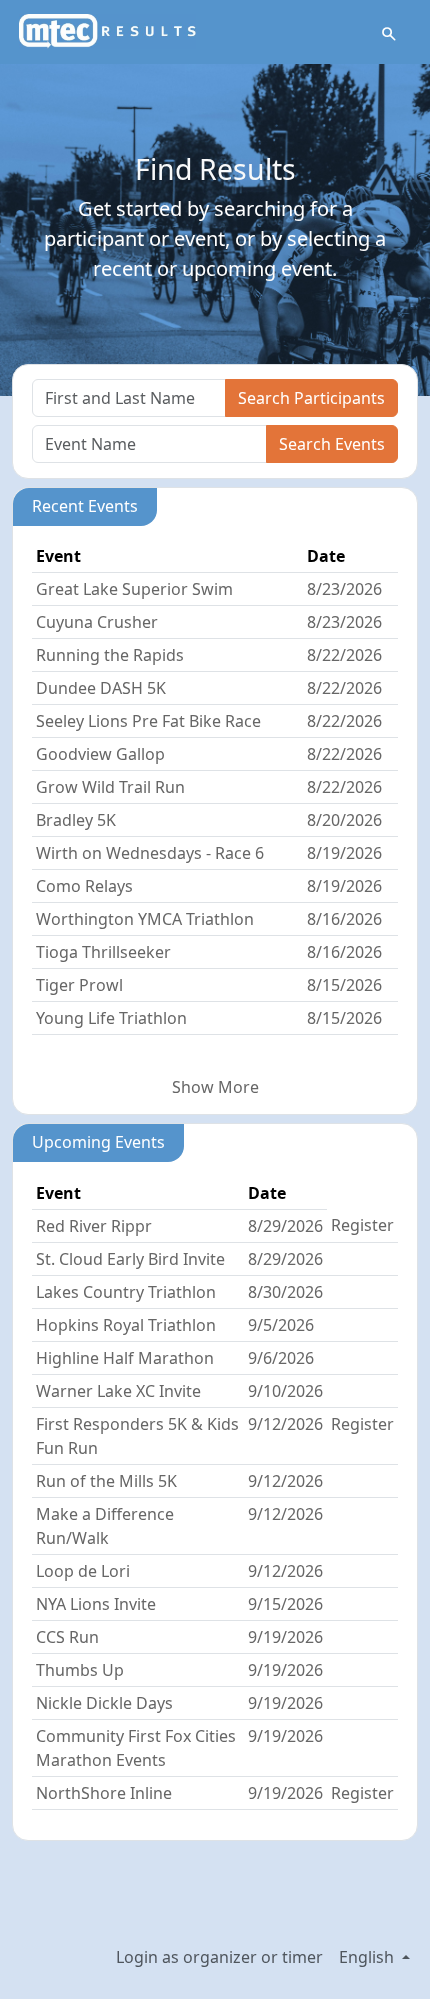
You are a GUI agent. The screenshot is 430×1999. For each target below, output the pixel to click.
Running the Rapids (110, 655)
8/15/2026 (344, 985)
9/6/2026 (281, 1358)
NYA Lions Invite (96, 1604)
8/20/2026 (344, 820)
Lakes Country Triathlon (126, 1292)
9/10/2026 (285, 1391)
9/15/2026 (285, 1604)
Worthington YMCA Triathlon (145, 919)
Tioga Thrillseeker (103, 952)
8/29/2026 (285, 1226)
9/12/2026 (285, 1424)
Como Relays (84, 886)
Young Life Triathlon (111, 1018)
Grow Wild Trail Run (110, 787)
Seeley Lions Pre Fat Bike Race (148, 721)
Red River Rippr (94, 1226)
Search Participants (311, 398)
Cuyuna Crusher (97, 622)
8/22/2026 (344, 655)
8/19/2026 (344, 853)
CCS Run (67, 1637)
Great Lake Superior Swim (134, 589)
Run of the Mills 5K (106, 1481)
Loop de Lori (83, 1571)
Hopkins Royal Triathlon (126, 1325)
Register (362, 1225)
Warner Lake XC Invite (118, 1391)
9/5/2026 (281, 1325)
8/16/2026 (344, 919)
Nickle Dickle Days (104, 1703)
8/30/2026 (285, 1292)
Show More (215, 1087)
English (368, 1957)
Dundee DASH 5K (101, 688)
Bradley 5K (76, 820)
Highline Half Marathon (125, 1358)
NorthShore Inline (104, 1793)
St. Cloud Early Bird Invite (130, 1259)
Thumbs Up (80, 1670)
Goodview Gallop (100, 754)
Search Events (332, 444)
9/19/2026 (285, 1637)
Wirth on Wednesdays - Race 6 (150, 853)
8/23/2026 (344, 589)
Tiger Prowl (79, 985)
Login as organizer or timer (219, 1957)
